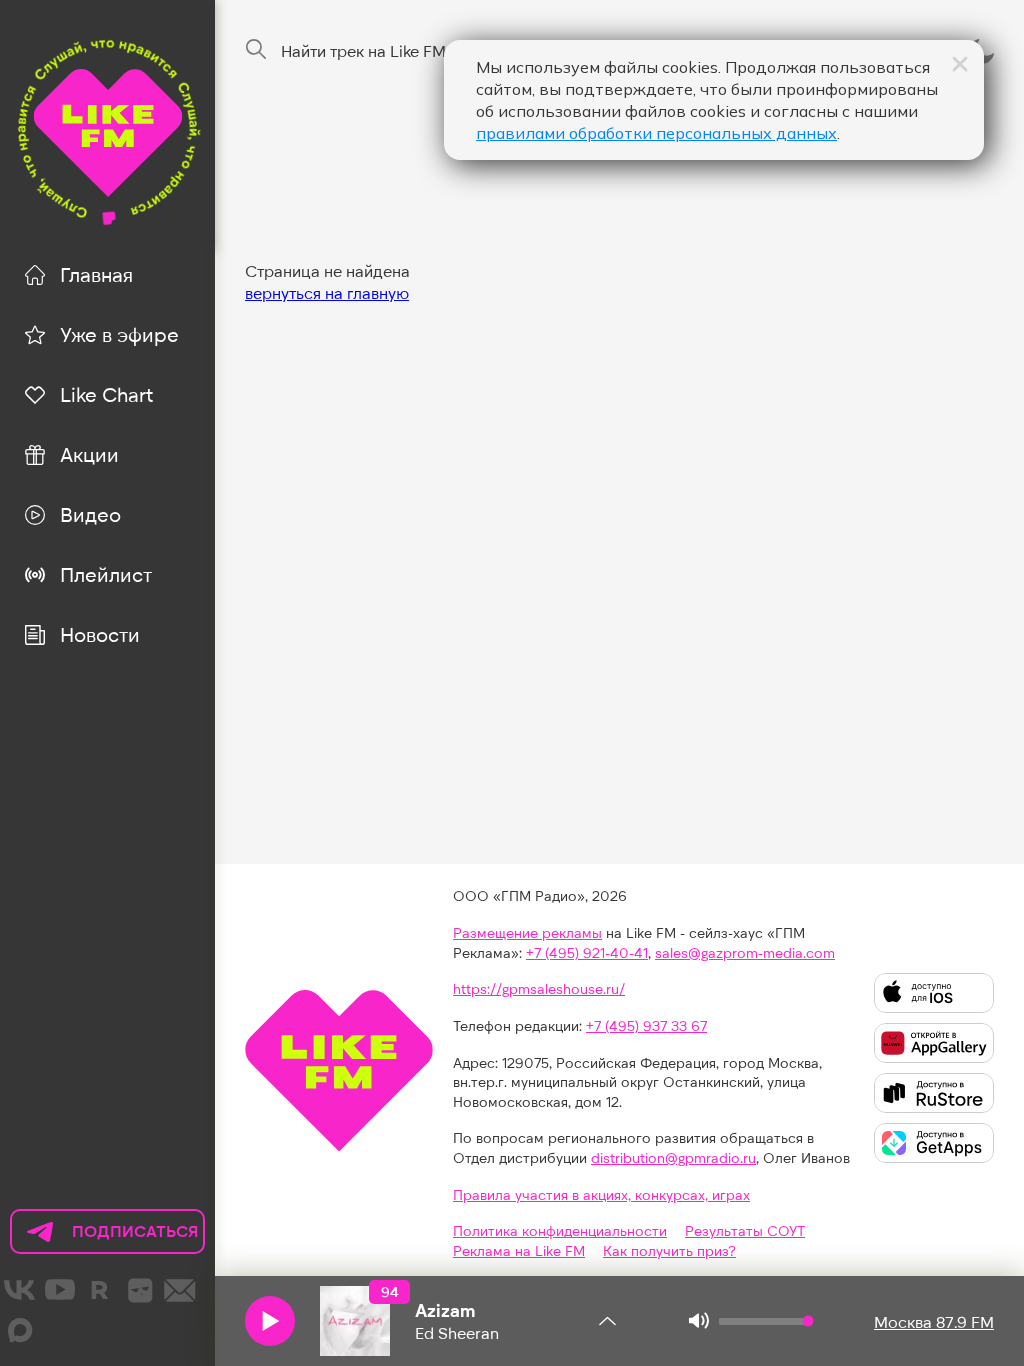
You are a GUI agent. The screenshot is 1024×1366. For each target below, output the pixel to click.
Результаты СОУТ (745, 1230)
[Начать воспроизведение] (270, 1321)
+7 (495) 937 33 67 (646, 1025)
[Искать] (256, 50)
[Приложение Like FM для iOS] (934, 993)
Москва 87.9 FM (934, 1321)
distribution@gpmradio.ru (673, 1157)
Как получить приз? (669, 1250)
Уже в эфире (119, 334)
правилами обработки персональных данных (656, 133)
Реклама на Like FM (519, 1250)
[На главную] (107, 129)
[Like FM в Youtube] (60, 1290)
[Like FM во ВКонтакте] (20, 1290)
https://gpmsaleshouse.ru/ (539, 988)
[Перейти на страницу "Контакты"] (180, 1290)
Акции (89, 454)
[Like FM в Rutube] (100, 1290)
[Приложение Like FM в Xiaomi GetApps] (934, 1143)
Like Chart (106, 394)
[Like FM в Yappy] (140, 1290)
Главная (96, 274)
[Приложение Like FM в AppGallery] (934, 1043)
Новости (100, 634)
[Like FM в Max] (20, 1330)
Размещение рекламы (527, 932)
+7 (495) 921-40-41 (587, 952)
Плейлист (106, 574)
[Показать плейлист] (607, 1321)
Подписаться (105, 1237)
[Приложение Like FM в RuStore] (934, 1093)
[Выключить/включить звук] (699, 1321)
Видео (90, 514)
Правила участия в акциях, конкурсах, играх (601, 1194)
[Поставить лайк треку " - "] (355, 1321)
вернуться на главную (327, 292)
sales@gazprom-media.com (745, 952)
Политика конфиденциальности (560, 1230)
